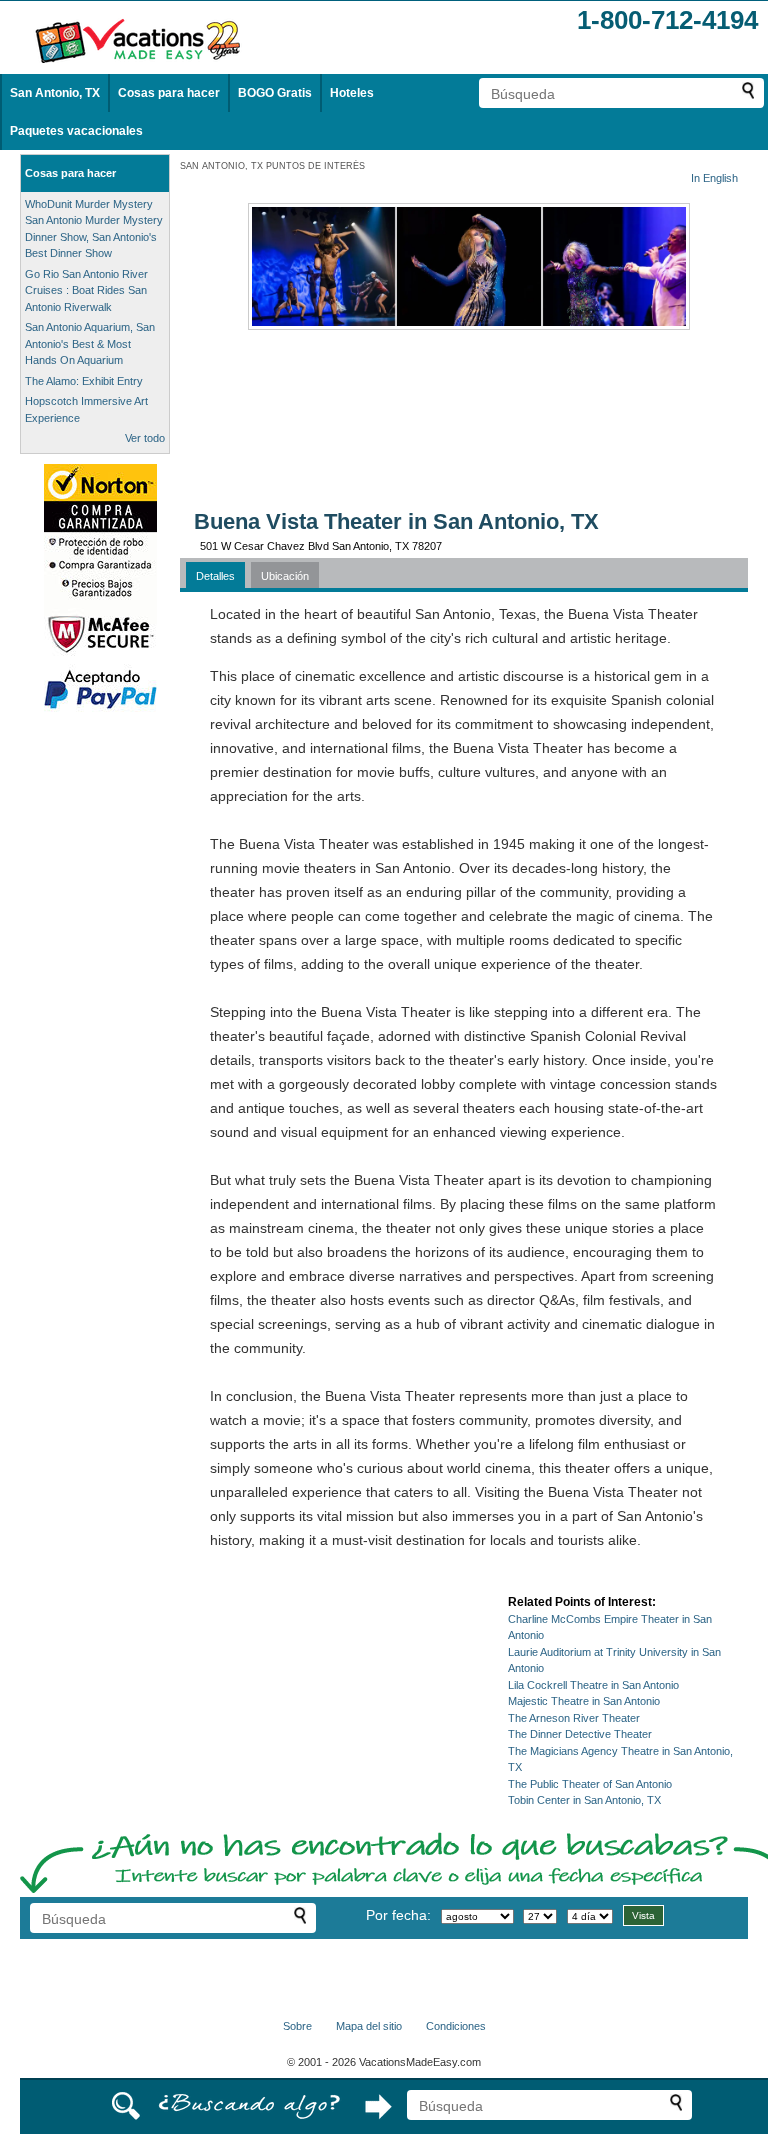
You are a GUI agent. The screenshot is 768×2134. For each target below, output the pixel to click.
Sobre (297, 2026)
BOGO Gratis (275, 93)
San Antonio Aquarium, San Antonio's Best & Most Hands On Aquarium (90, 343)
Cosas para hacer (169, 93)
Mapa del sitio (369, 2026)
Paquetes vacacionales (76, 131)
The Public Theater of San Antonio (590, 1784)
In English (714, 178)
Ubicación (285, 576)
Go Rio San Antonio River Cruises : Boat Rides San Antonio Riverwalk (86, 290)
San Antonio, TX (55, 93)
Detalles (215, 576)
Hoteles (352, 93)
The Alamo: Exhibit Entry (84, 381)
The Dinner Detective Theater (580, 1734)
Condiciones (456, 2026)
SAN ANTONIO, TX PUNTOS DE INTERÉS (272, 166)
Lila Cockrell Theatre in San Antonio (593, 1685)
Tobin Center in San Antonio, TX (584, 1800)
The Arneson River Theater (574, 1718)
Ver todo (145, 438)
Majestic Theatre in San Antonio (584, 1701)
